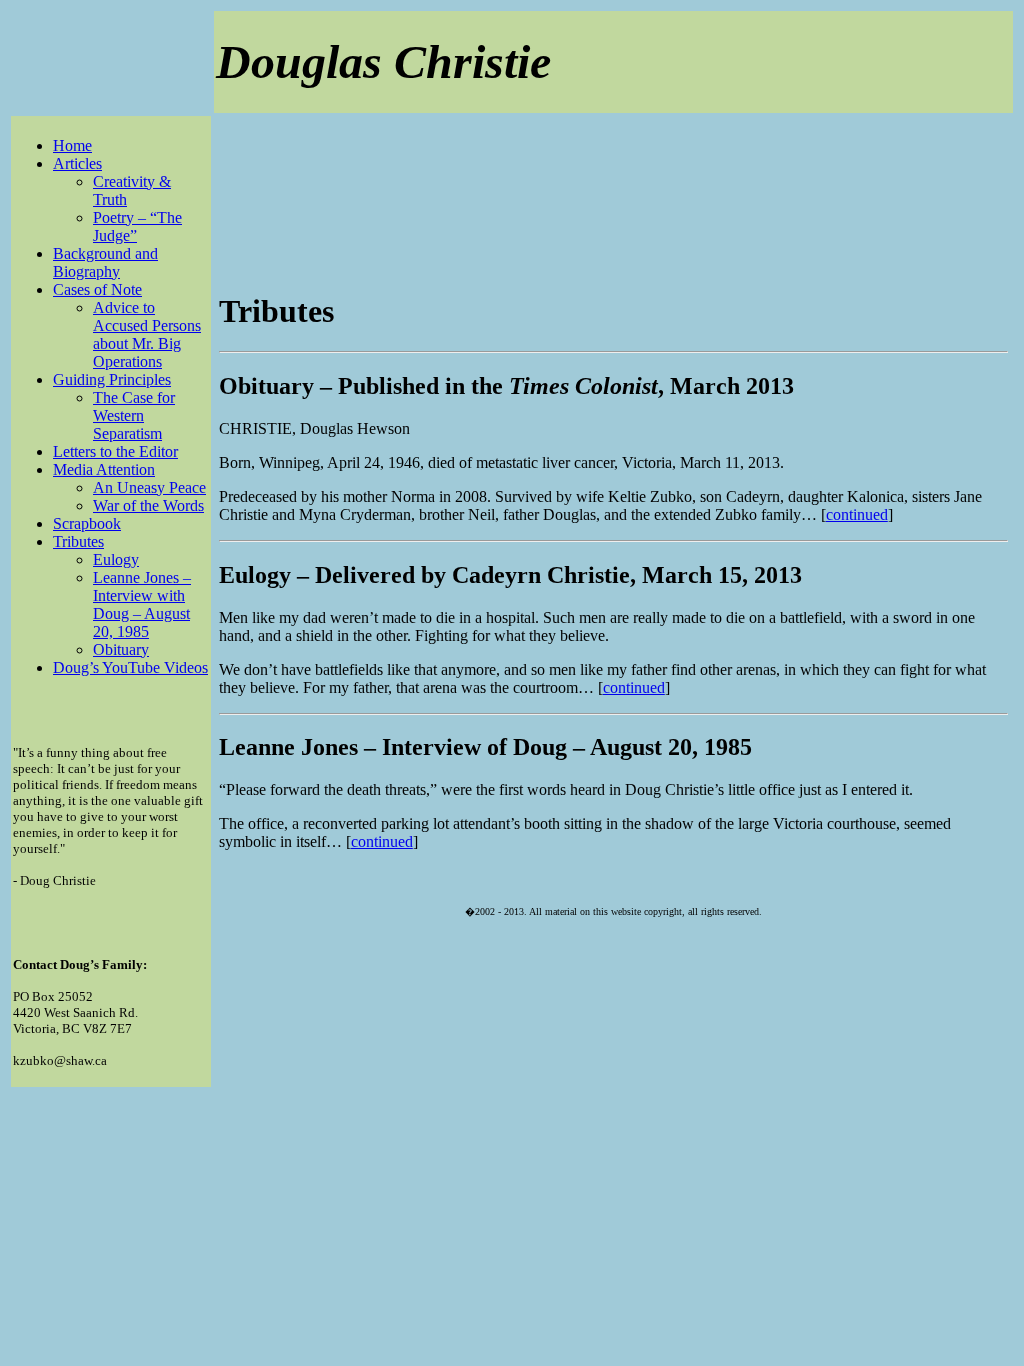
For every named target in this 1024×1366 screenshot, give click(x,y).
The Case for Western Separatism (134, 415)
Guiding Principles (112, 379)
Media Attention (104, 469)
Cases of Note (97, 289)
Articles (77, 163)
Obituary (121, 649)
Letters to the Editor (115, 451)
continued (857, 514)
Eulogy (116, 559)
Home (72, 145)
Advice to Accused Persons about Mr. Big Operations (147, 334)
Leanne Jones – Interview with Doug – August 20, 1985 (142, 604)
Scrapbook (87, 523)
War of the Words (148, 505)
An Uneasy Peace (149, 487)
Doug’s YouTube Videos (130, 667)
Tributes (78, 541)
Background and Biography (105, 262)
